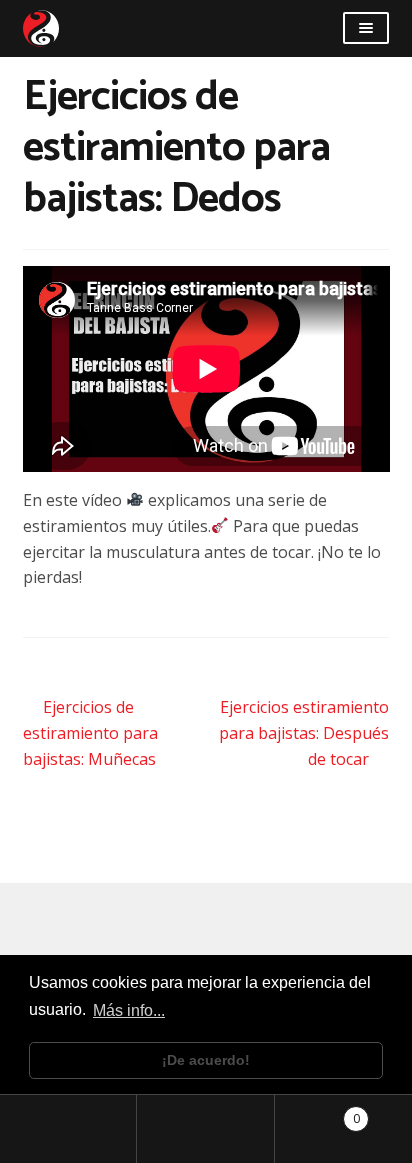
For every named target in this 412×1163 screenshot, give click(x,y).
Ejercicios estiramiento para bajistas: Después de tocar (304, 732)
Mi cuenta (68, 1129)
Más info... (129, 1010)
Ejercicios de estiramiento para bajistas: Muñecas (90, 732)
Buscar (205, 1129)
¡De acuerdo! (206, 1060)
